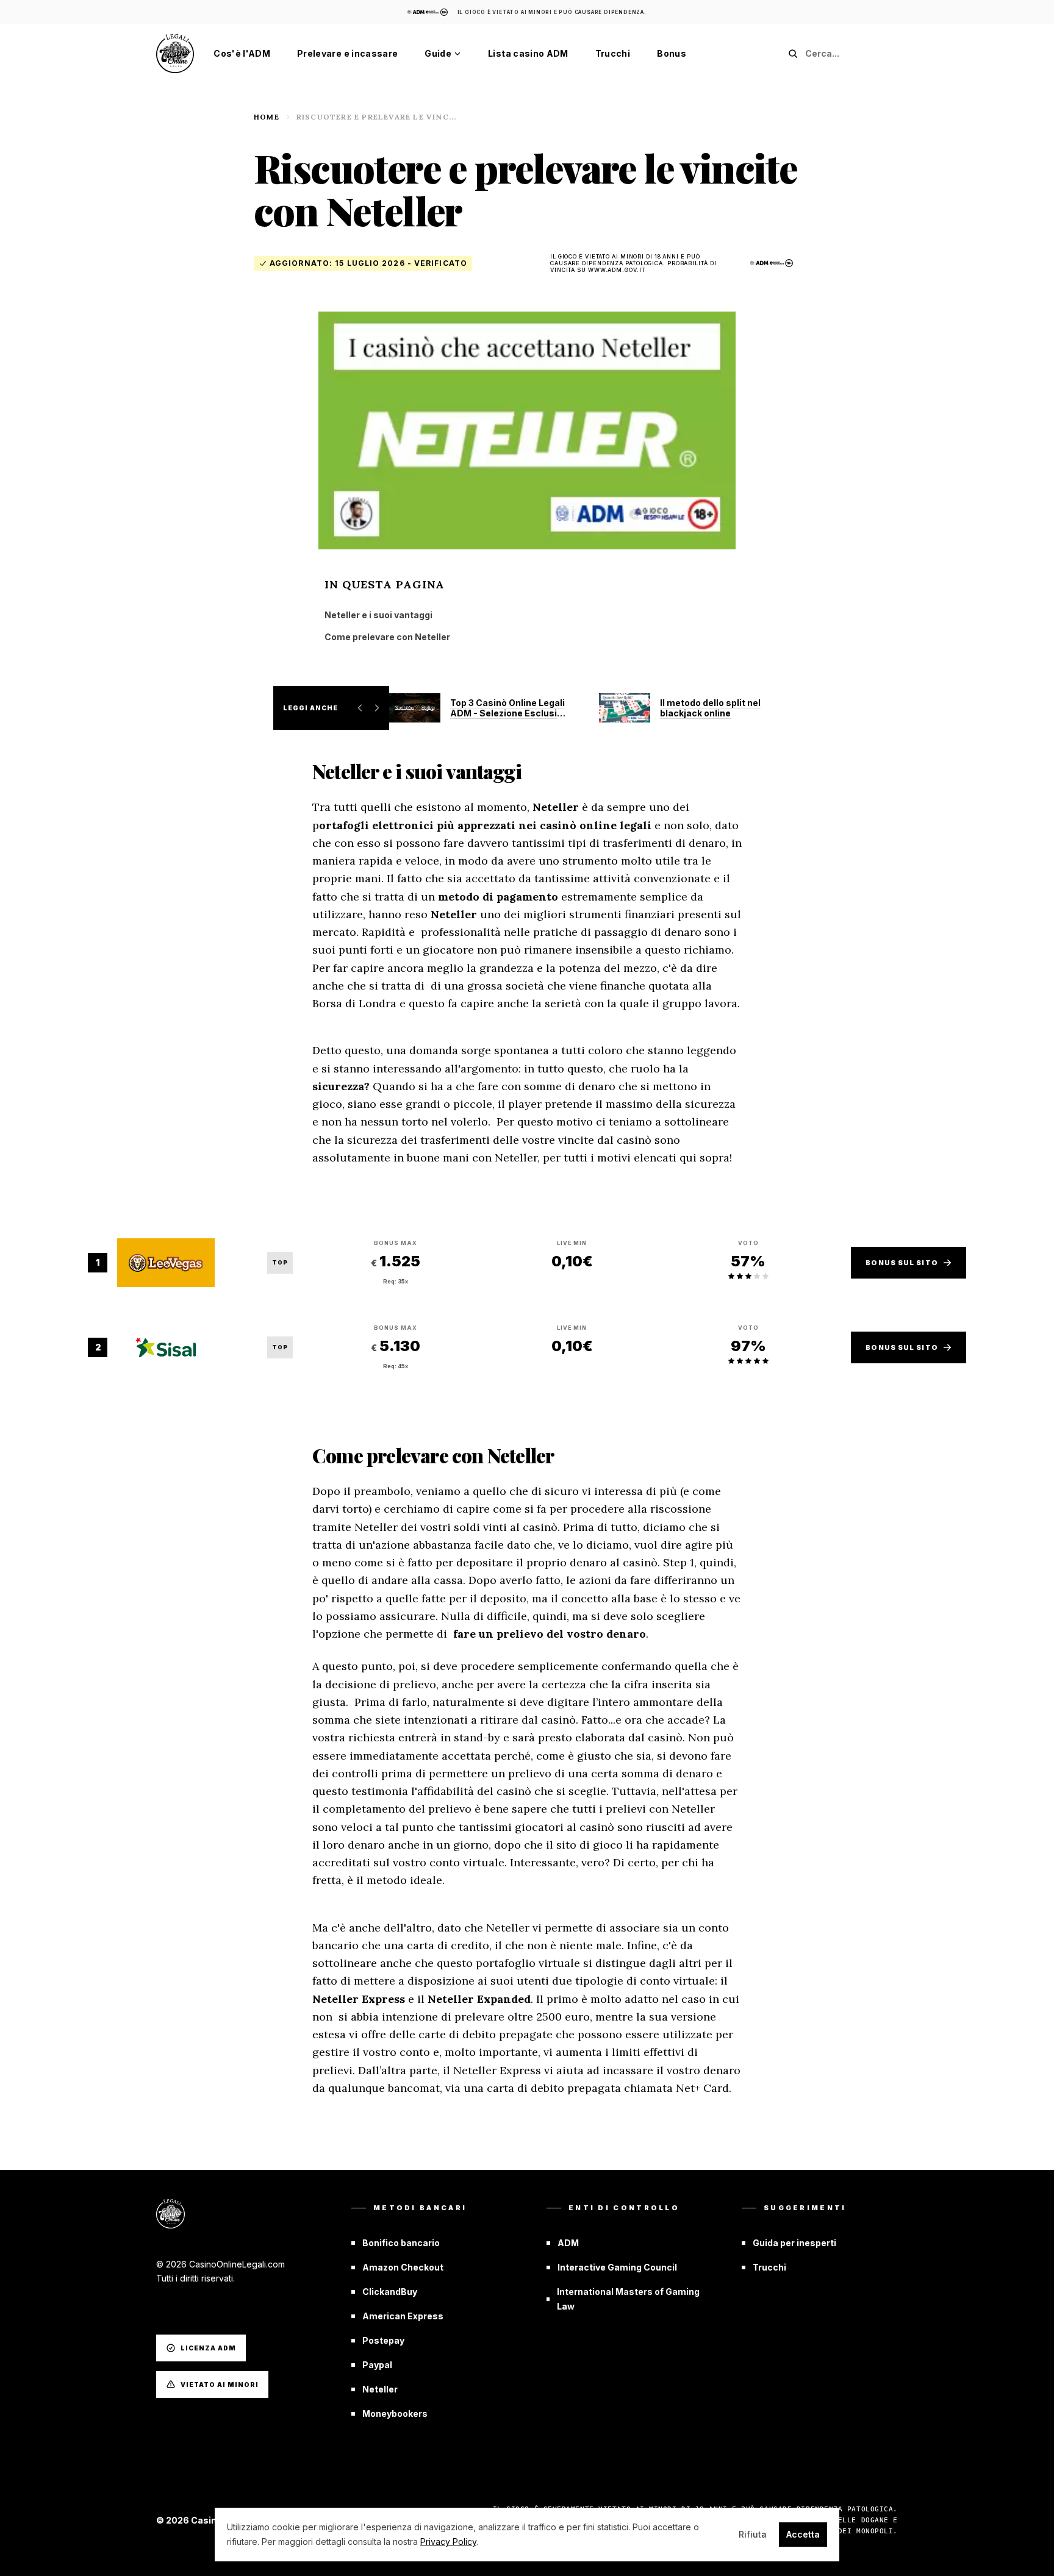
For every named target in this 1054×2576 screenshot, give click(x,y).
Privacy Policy (448, 2542)
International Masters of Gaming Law (628, 2299)
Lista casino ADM (528, 53)
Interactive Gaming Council (617, 2267)
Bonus (672, 53)
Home (267, 117)
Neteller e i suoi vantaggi (378, 615)
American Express (403, 2316)
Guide (438, 53)
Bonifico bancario (401, 2243)
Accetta (803, 2534)
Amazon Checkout (403, 2267)
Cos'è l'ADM (242, 53)
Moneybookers (395, 2414)
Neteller (380, 2389)
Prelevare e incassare (347, 53)
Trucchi (613, 53)
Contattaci (180, 2307)
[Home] (175, 54)
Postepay (383, 2340)
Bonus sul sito (902, 1263)
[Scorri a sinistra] (360, 708)
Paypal (377, 2365)
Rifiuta (753, 2534)
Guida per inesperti (794, 2243)
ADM (568, 2243)
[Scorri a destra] (377, 708)
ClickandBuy (390, 2292)
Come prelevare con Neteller (387, 637)
